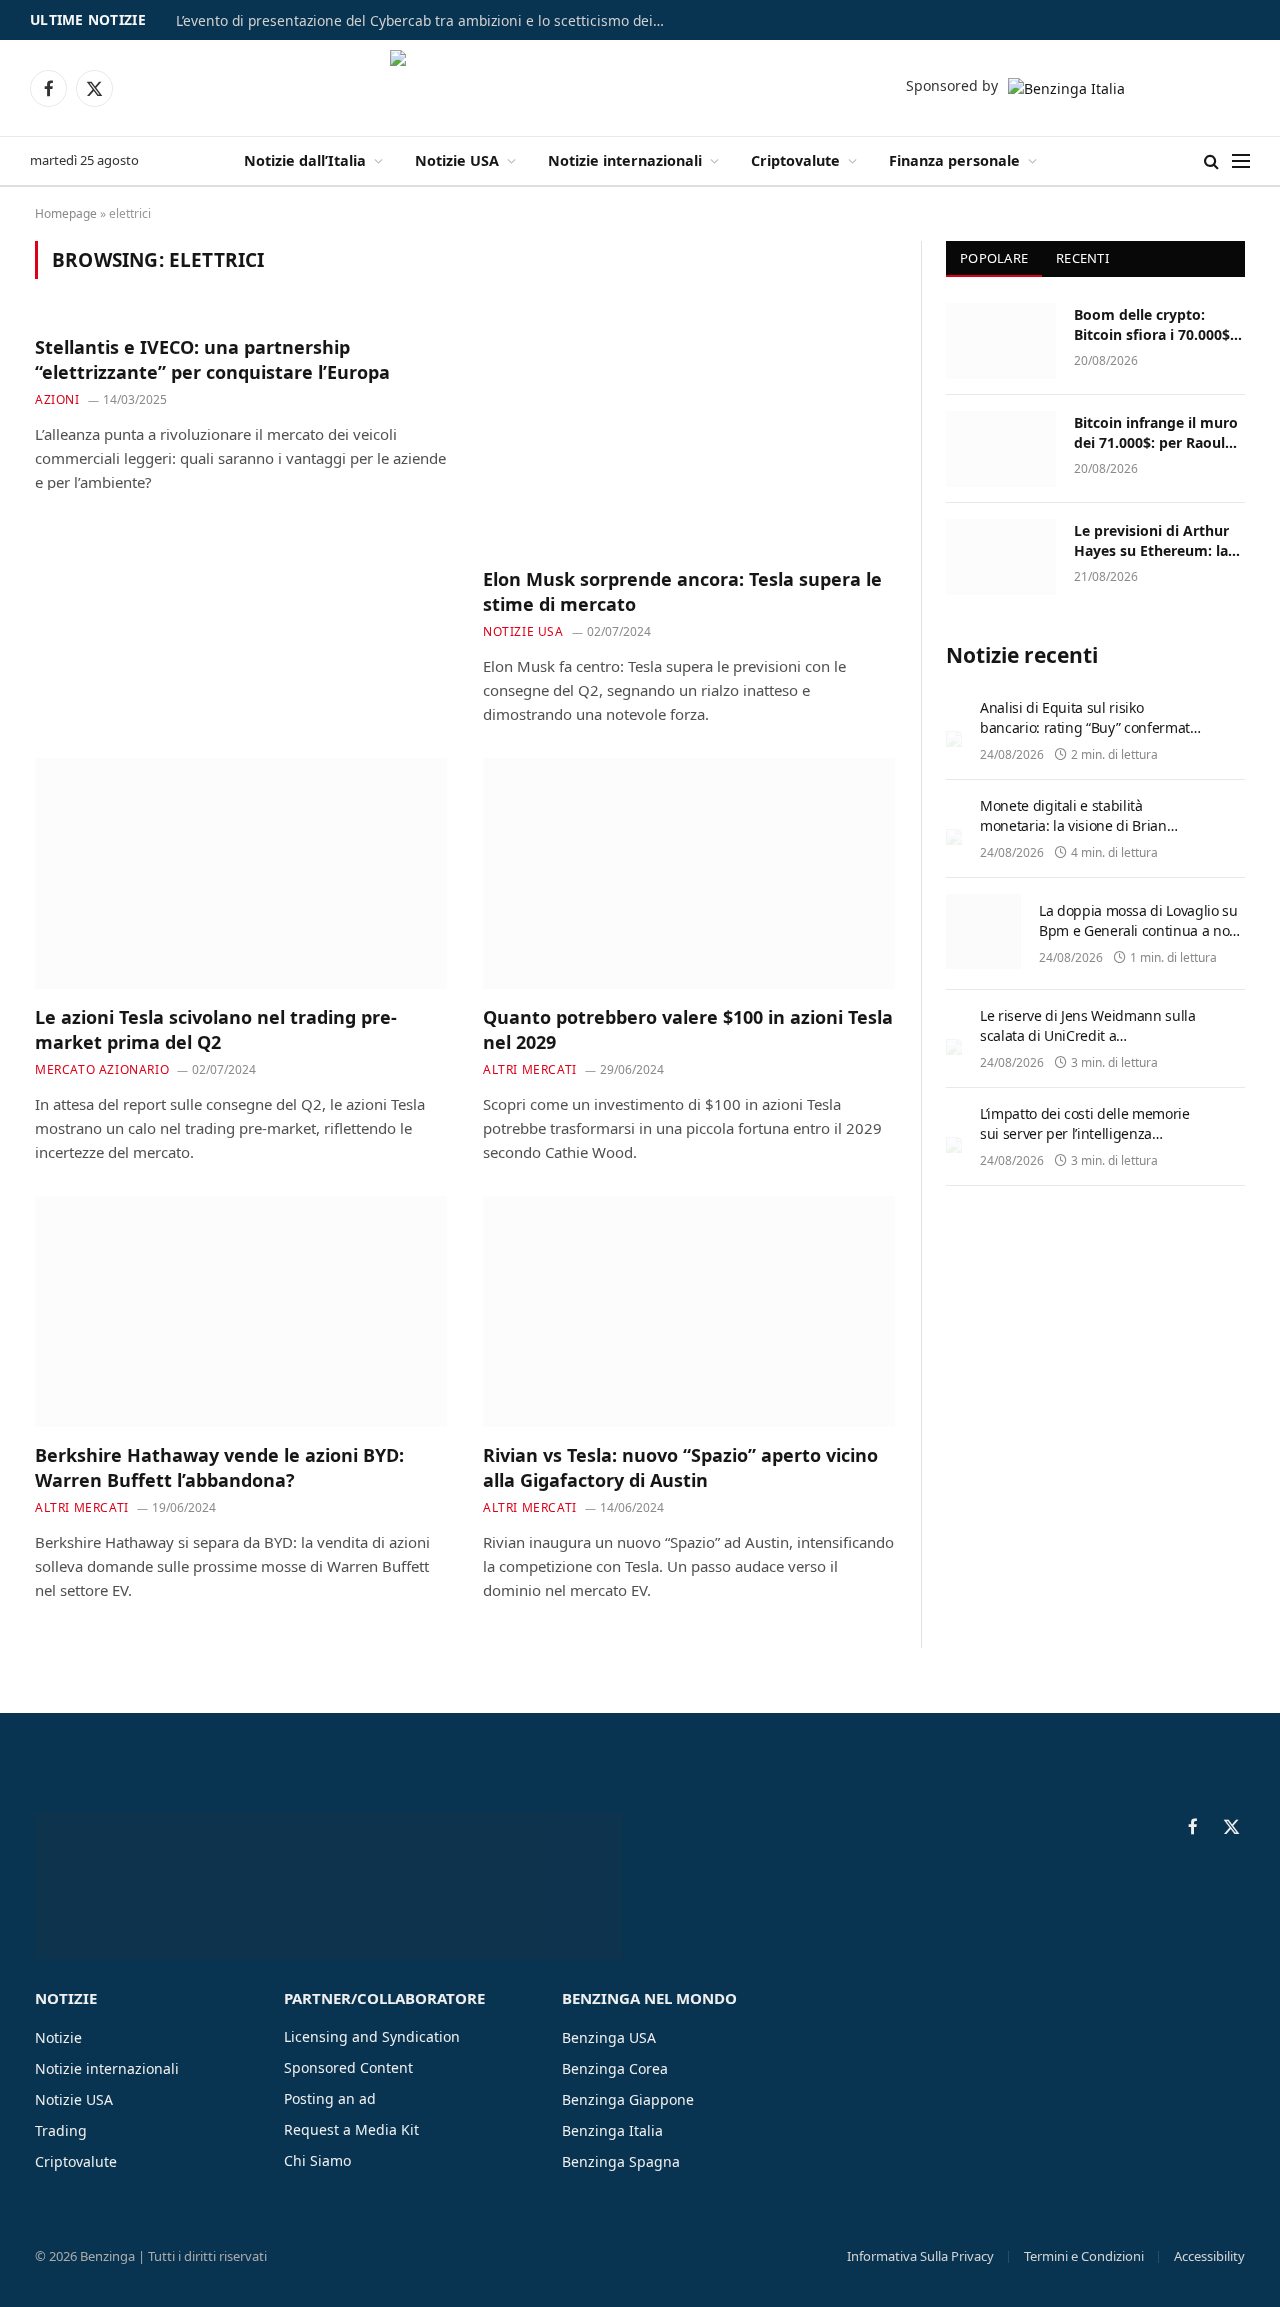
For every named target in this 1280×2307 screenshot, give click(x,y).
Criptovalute (795, 160)
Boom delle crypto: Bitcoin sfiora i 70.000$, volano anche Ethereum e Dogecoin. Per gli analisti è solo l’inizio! (1156, 325)
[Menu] (1241, 161)
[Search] (1211, 161)
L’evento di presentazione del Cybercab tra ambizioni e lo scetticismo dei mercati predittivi (426, 21)
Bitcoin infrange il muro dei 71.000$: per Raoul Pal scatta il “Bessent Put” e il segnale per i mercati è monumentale (1157, 433)
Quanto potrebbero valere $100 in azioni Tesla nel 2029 (688, 1029)
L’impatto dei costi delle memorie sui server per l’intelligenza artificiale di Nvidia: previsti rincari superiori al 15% (1089, 1143)
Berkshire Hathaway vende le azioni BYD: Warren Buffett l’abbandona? (219, 1467)
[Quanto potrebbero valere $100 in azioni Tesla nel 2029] (689, 874)
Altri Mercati (530, 1069)
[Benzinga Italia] (640, 88)
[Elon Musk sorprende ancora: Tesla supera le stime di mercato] (689, 435)
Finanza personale (954, 160)
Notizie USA (457, 160)
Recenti (1082, 258)
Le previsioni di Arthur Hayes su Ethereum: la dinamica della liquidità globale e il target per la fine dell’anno (1156, 541)
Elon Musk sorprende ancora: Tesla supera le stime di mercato (682, 591)
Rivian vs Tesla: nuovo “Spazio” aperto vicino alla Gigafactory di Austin (680, 1467)
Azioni (57, 399)
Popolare (994, 258)
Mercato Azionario (102, 1069)
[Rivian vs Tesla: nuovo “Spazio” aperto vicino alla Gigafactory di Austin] (689, 1312)
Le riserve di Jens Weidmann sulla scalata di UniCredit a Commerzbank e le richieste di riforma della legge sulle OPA (1087, 1045)
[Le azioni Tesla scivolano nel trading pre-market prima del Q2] (241, 874)
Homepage (66, 213)
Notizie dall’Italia (305, 160)
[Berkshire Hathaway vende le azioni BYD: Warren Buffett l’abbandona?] (241, 1312)
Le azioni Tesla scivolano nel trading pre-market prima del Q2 (216, 1029)
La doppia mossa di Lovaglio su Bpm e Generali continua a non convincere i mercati (1138, 930)
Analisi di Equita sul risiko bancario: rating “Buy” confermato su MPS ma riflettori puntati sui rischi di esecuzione (1088, 737)
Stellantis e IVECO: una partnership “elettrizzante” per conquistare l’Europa (212, 359)
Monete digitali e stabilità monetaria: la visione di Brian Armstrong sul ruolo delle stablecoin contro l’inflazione (1073, 835)
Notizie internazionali (625, 160)
